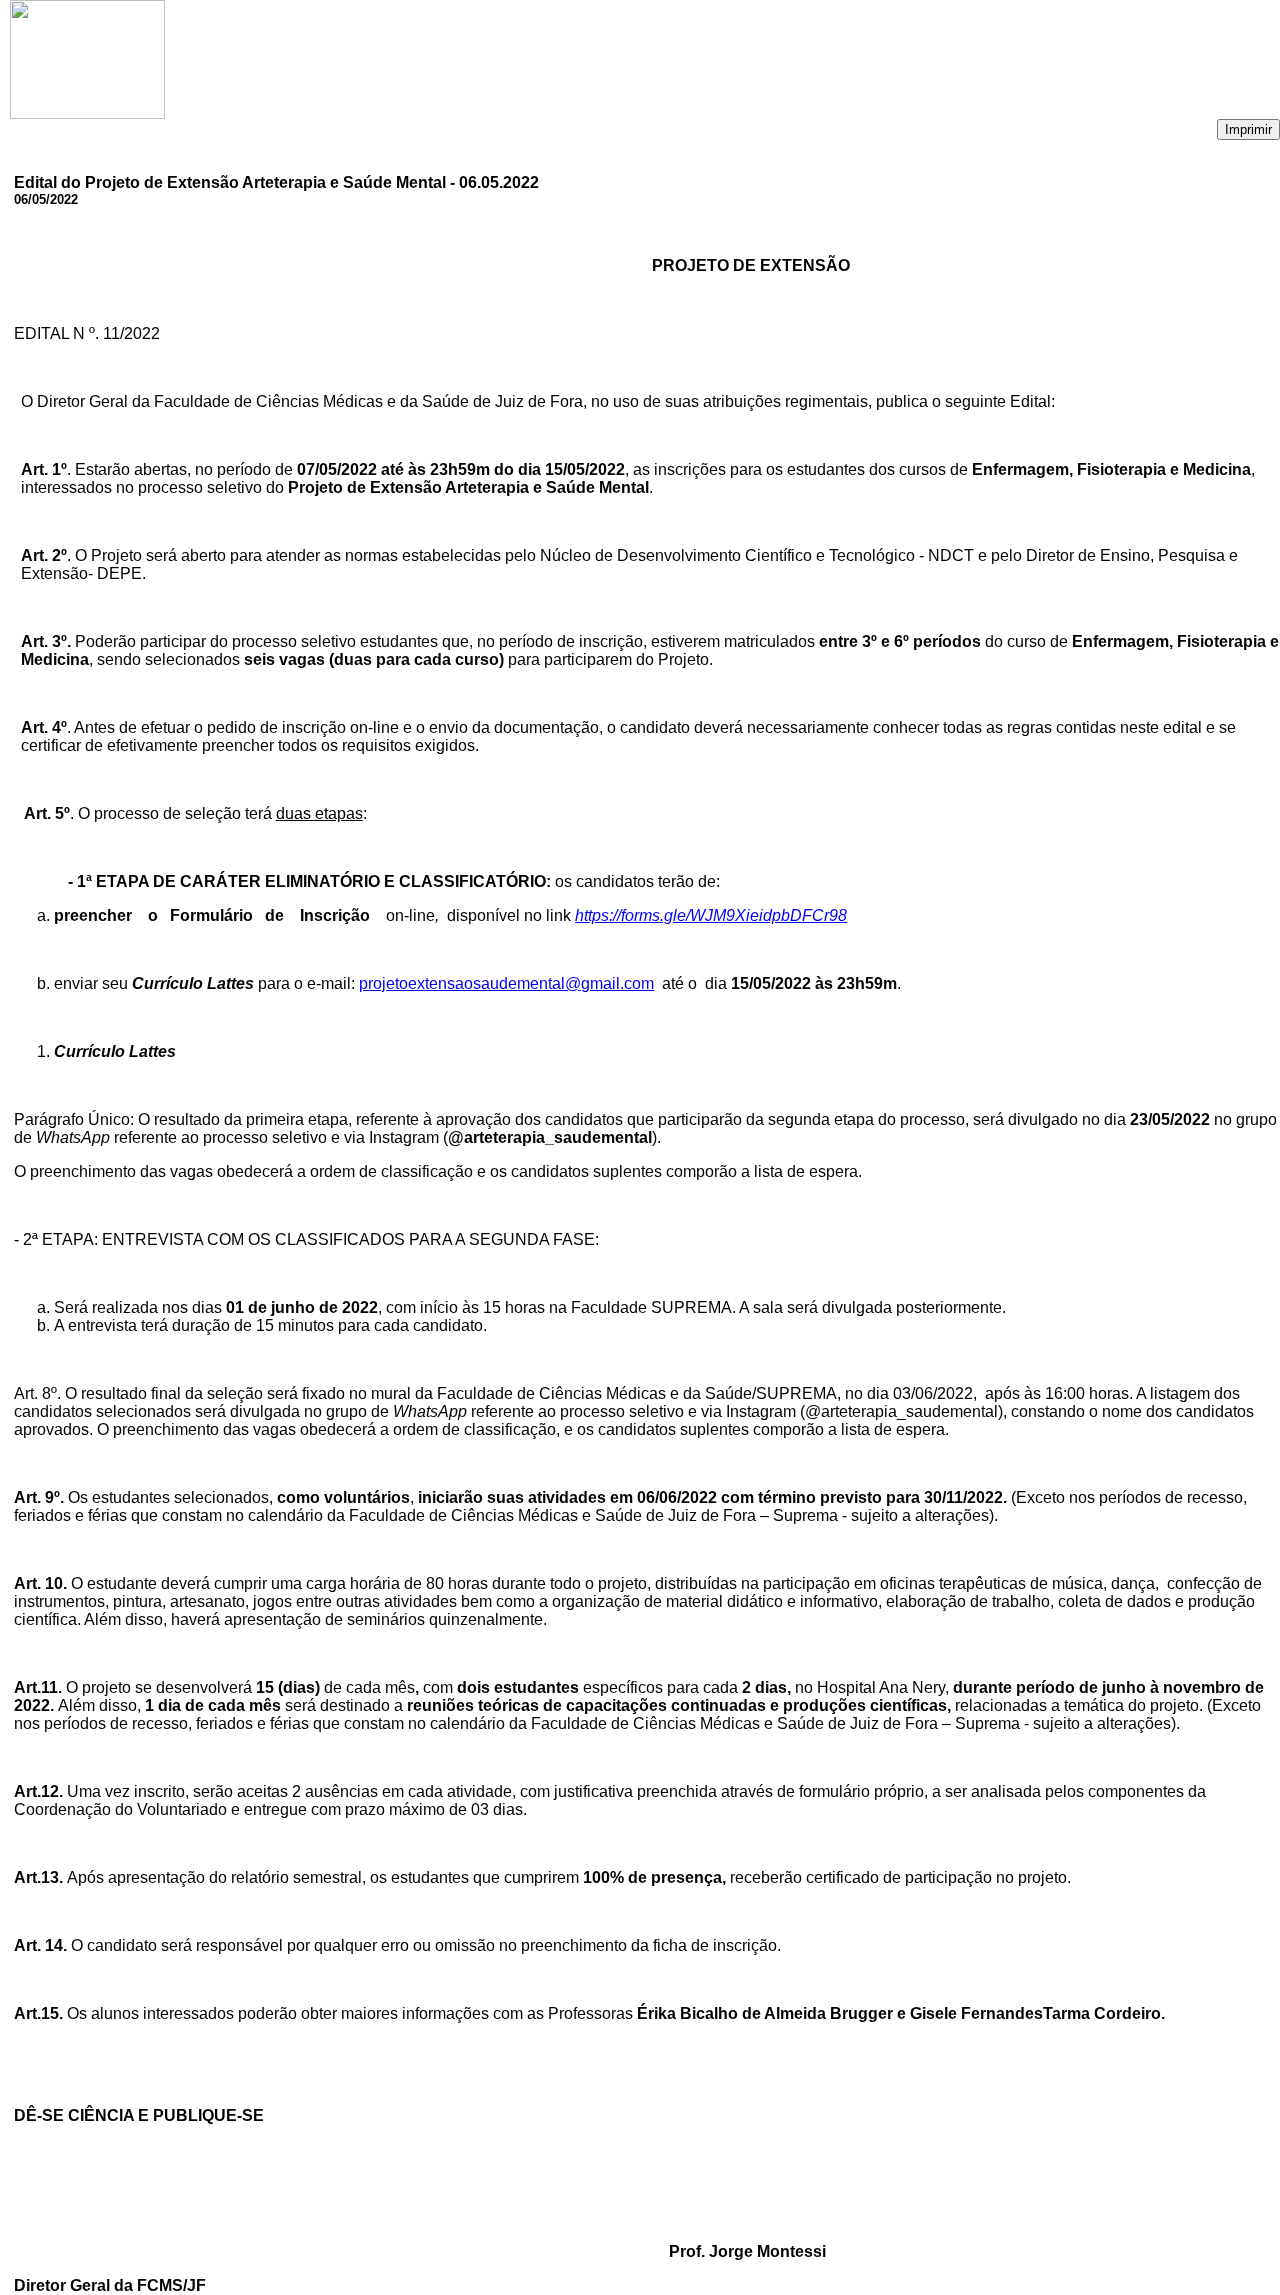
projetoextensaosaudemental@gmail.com (506, 983)
